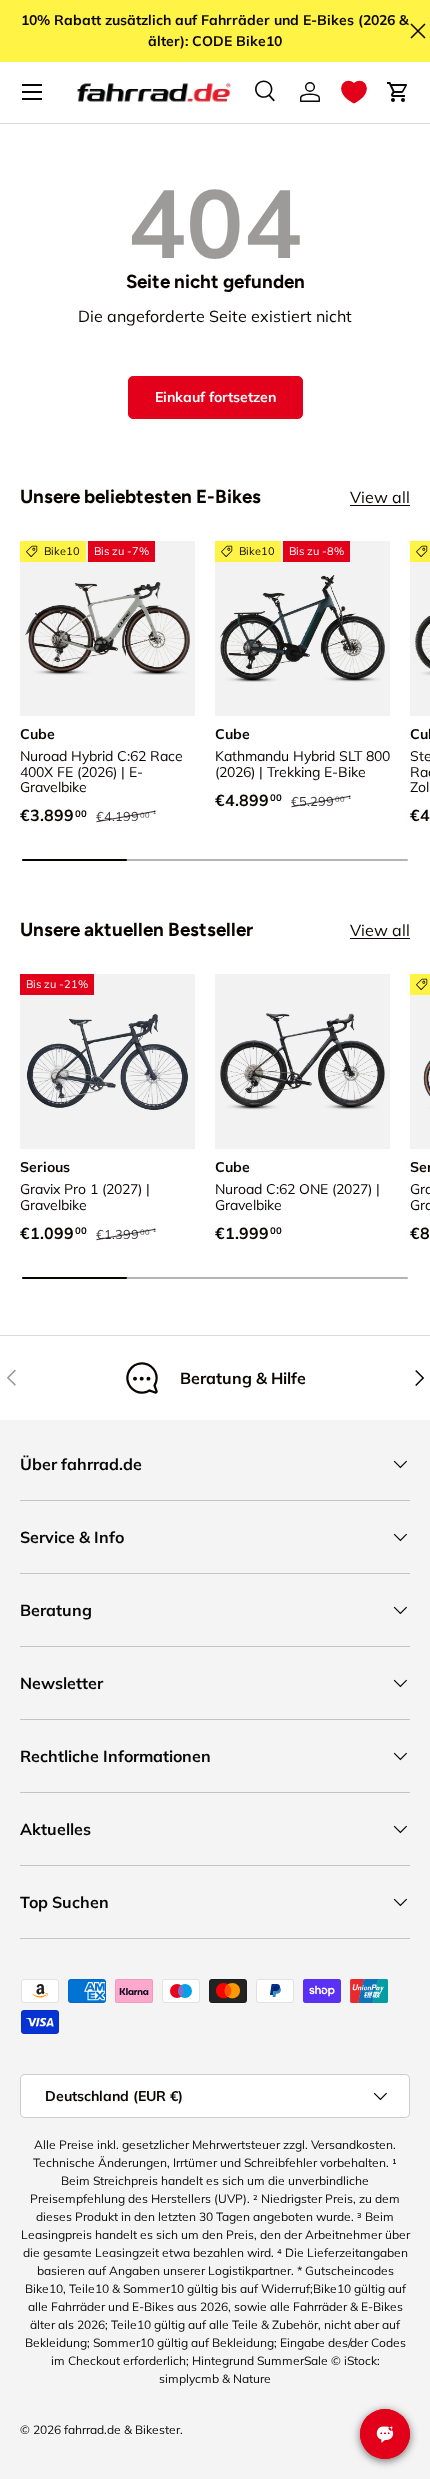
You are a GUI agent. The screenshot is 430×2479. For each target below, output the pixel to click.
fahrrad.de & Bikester (122, 2429)
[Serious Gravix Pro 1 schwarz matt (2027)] (107, 1061)
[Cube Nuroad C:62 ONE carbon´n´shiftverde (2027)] (302, 1061)
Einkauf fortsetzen (215, 397)
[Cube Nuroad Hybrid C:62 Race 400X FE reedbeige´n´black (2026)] (107, 628)
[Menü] (32, 92)
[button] (354, 92)
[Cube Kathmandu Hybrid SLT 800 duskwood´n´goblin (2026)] (302, 628)
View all (380, 497)
